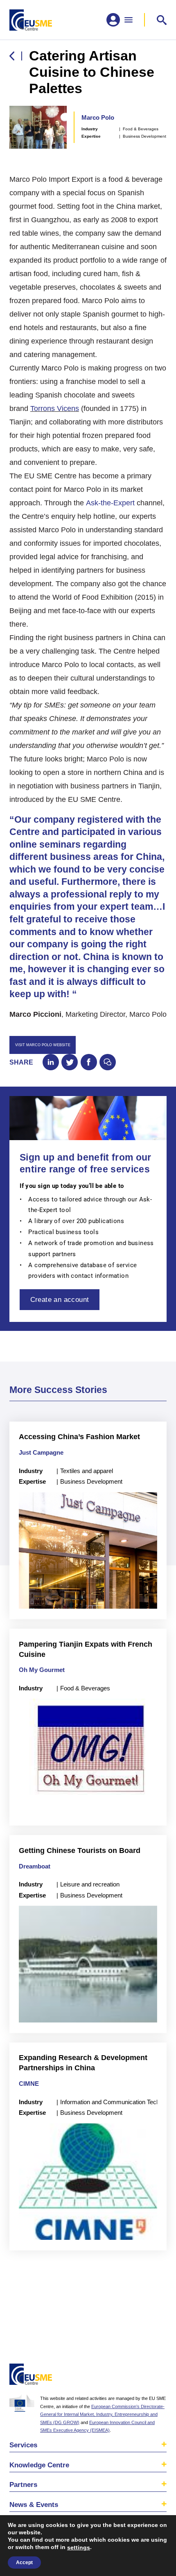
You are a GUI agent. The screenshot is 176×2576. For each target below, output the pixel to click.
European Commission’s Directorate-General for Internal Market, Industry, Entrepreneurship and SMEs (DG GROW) (102, 2414)
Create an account (60, 1299)
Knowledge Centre (39, 2465)
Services (23, 2445)
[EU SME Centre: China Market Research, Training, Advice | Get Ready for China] (31, 20)
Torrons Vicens (55, 408)
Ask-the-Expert (110, 503)
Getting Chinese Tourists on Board (80, 1850)
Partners (23, 2484)
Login (158, 2376)
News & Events (34, 2505)
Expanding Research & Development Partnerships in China (83, 2063)
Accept (24, 2563)
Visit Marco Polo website (43, 1045)
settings (79, 2547)
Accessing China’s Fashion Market (79, 1436)
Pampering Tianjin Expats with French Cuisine (86, 1649)
